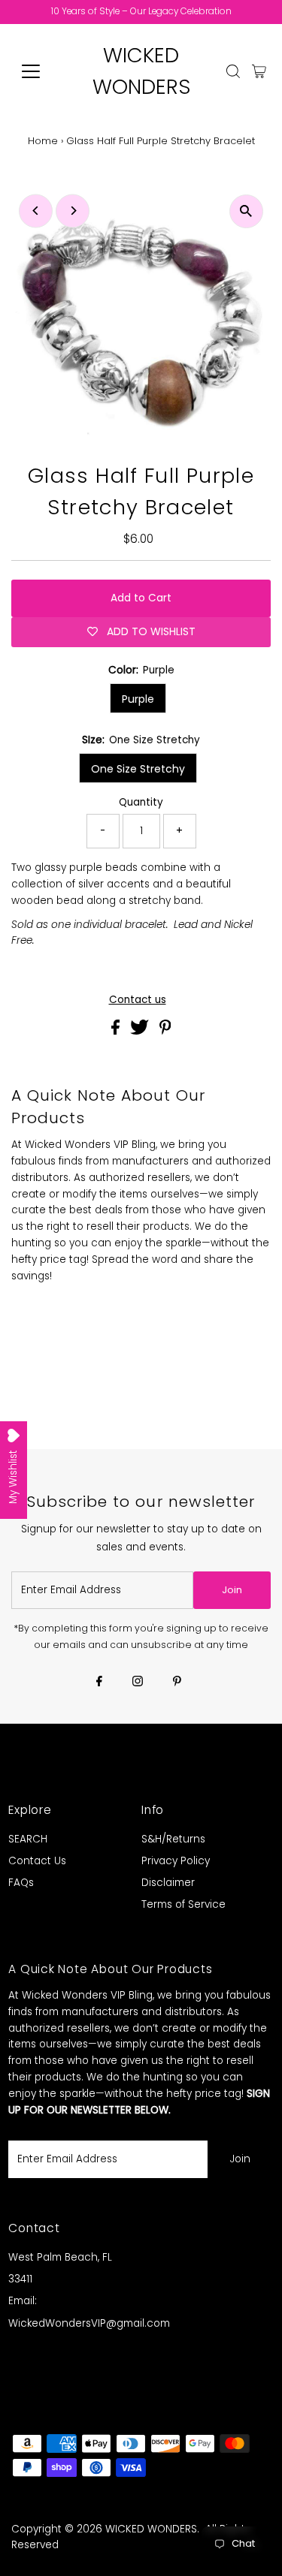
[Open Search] (233, 71)
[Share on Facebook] (117, 1031)
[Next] (73, 211)
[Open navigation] (42, 71)
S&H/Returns (173, 1839)
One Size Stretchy (138, 769)
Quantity (141, 802)
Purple (138, 699)
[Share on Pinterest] (165, 1031)
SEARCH (28, 1839)
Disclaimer (168, 1883)
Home (43, 141)
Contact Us (37, 1861)
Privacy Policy (176, 1861)
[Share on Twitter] (141, 1031)
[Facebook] (99, 1683)
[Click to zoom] (246, 211)
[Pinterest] (177, 1683)
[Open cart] (259, 71)
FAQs (21, 1883)
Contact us (138, 1000)
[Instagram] (138, 1683)
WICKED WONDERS (151, 2529)
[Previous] (36, 211)
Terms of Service (183, 1904)
